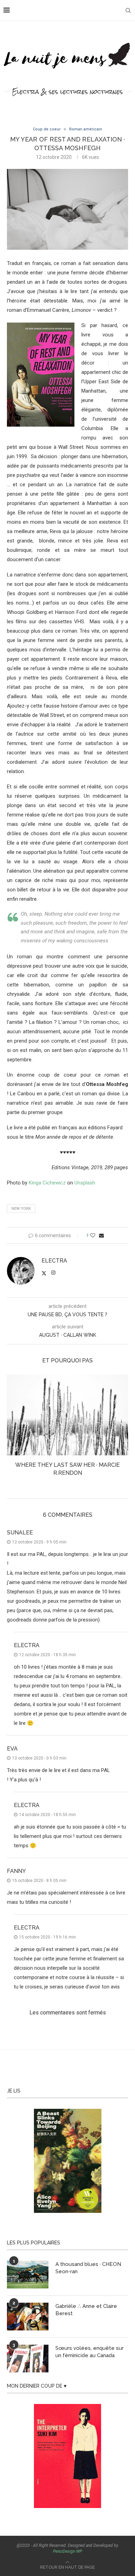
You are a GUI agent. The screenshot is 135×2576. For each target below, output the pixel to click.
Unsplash (85, 1183)
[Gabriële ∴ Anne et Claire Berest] (28, 2309)
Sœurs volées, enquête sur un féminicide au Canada (89, 2344)
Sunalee (20, 1525)
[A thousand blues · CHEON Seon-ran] (28, 2267)
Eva (12, 1741)
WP (79, 2544)
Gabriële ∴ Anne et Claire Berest (86, 2302)
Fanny (16, 1863)
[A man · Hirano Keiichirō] (67, 1415)
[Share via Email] (101, 1235)
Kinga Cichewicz (47, 1183)
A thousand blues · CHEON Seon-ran (88, 2260)
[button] (13, 1426)
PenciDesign (64, 2544)
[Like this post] (93, 1235)
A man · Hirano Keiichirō (67, 1465)
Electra (54, 1261)
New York (21, 1209)
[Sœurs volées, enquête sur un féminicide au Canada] (28, 2351)
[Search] (128, 10)
